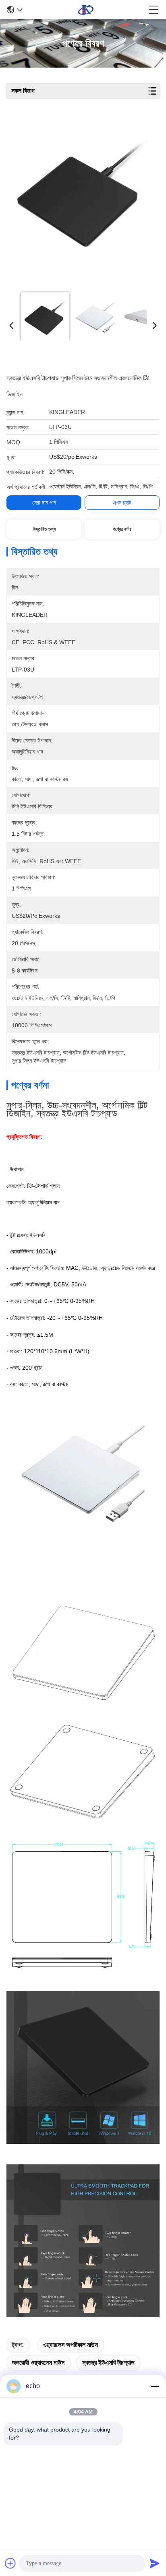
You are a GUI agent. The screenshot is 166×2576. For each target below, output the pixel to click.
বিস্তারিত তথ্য (44, 529)
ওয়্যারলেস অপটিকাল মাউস (71, 2345)
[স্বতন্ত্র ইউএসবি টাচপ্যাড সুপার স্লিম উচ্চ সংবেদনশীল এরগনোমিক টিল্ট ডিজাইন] (81, 202)
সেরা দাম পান (44, 503)
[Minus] (155, 2386)
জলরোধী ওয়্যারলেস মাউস (38, 2363)
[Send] (155, 2563)
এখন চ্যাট (122, 503)
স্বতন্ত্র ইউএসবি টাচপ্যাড (108, 2363)
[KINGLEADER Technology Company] (86, 10)
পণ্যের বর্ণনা (122, 529)
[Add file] (10, 2563)
